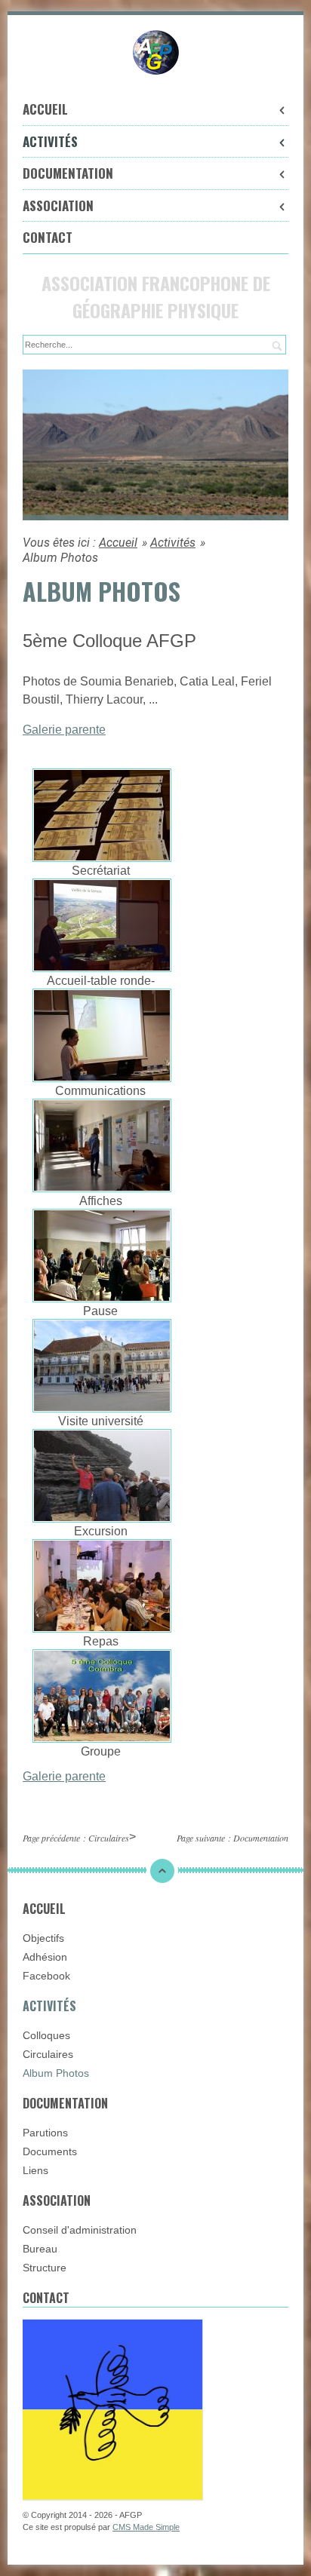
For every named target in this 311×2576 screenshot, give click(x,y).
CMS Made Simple (146, 2527)
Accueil (45, 109)
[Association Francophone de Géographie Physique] (155, 52)
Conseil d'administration (80, 2230)
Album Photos (56, 2073)
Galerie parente (64, 730)
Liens (35, 2170)
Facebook (46, 1976)
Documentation (68, 173)
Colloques (46, 2035)
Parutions (45, 2133)
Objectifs (43, 1938)
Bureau (40, 2249)
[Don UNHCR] (113, 2409)
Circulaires (109, 1838)
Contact (48, 237)
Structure (45, 2268)
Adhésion (45, 1957)
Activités (50, 141)
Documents (50, 2151)
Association (58, 205)
